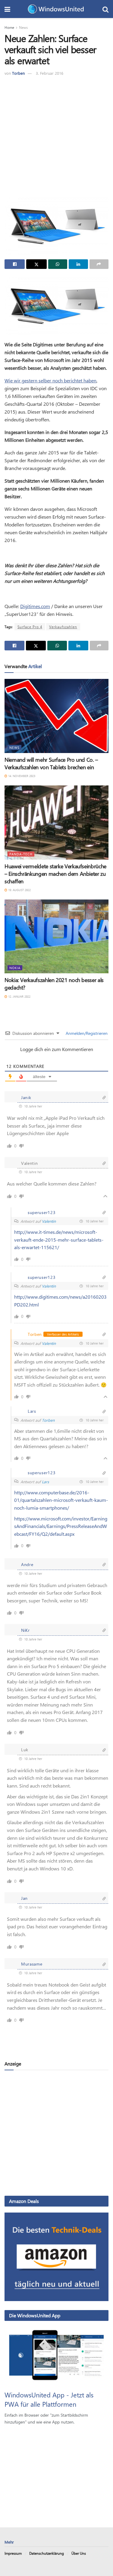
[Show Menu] (7, 9)
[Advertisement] (56, 136)
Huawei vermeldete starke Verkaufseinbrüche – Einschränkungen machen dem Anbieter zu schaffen (55, 874)
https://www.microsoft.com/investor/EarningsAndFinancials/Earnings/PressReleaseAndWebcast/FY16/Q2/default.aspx (61, 1526)
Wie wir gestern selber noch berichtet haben (50, 380)
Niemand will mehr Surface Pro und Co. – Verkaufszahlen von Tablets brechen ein (51, 763)
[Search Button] (105, 9)
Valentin (49, 1221)
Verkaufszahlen (63, 627)
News (23, 27)
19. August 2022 (19, 890)
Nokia (15, 968)
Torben (18, 73)
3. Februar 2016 (50, 73)
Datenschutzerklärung (47, 2553)
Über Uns (79, 2553)
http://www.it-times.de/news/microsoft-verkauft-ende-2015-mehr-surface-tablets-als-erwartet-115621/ (59, 1240)
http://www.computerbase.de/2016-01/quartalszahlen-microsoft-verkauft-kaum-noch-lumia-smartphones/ (61, 1500)
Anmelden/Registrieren (86, 1033)
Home (9, 27)
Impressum (13, 2553)
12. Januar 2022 (19, 996)
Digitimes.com (35, 606)
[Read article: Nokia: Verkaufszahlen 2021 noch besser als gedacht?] (56, 937)
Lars (46, 1482)
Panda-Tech (21, 854)
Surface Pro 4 (30, 627)
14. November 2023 (21, 776)
